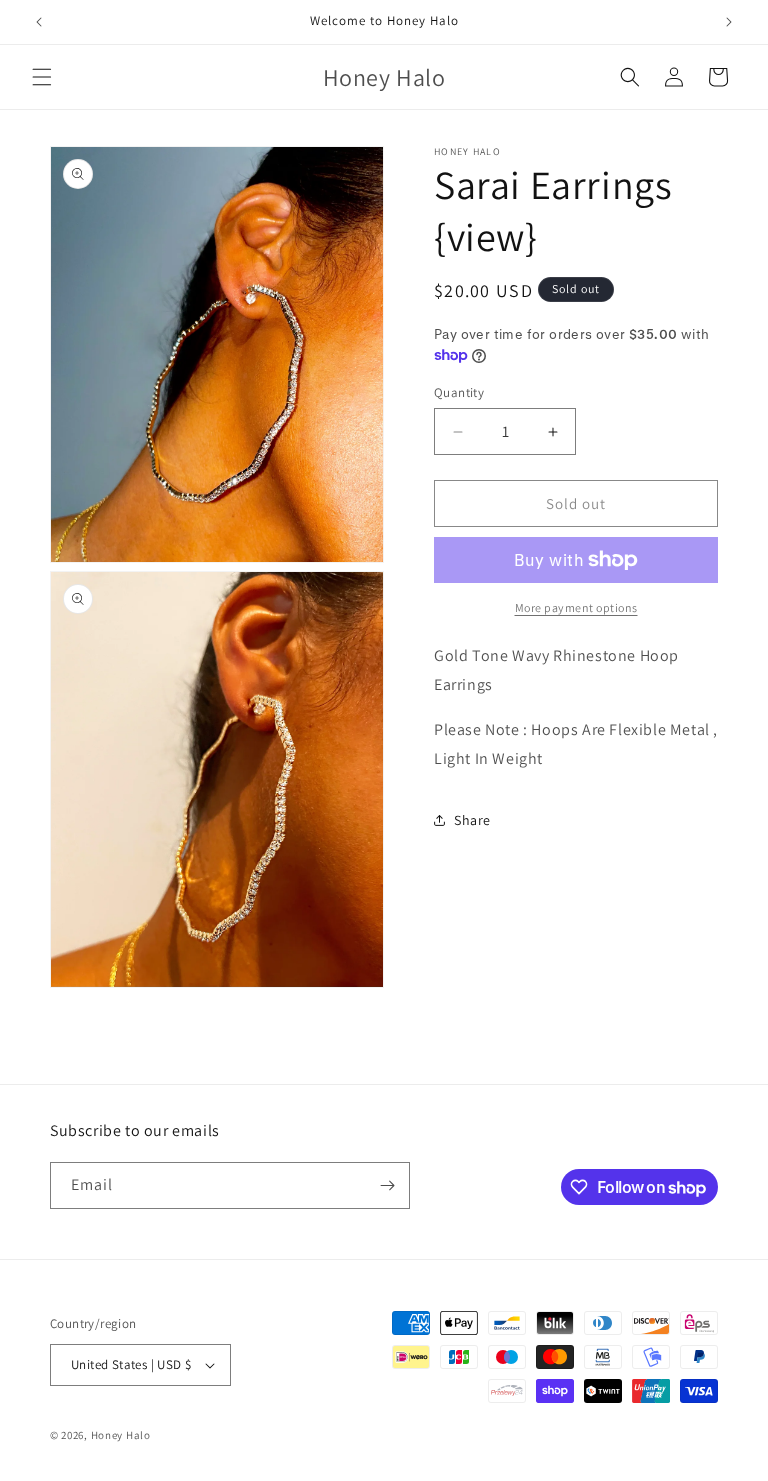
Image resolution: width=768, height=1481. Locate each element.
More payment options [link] (576, 607)
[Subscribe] (387, 1185)
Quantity (459, 392)
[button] (42, 77)
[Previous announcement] (39, 22)
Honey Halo (121, 1435)
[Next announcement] (729, 22)
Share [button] (472, 820)
